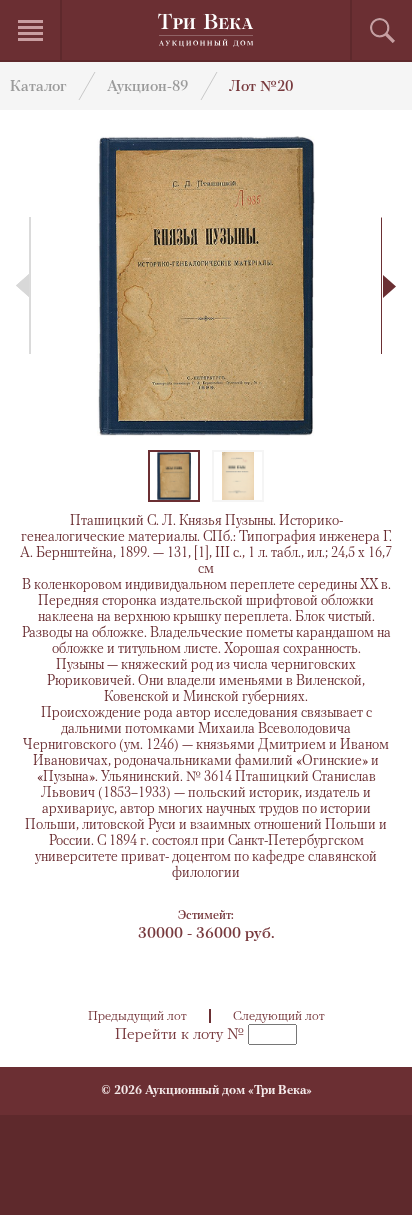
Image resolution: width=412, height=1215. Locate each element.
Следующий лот (279, 1016)
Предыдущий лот (137, 1016)
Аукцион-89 (147, 87)
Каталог (38, 87)
